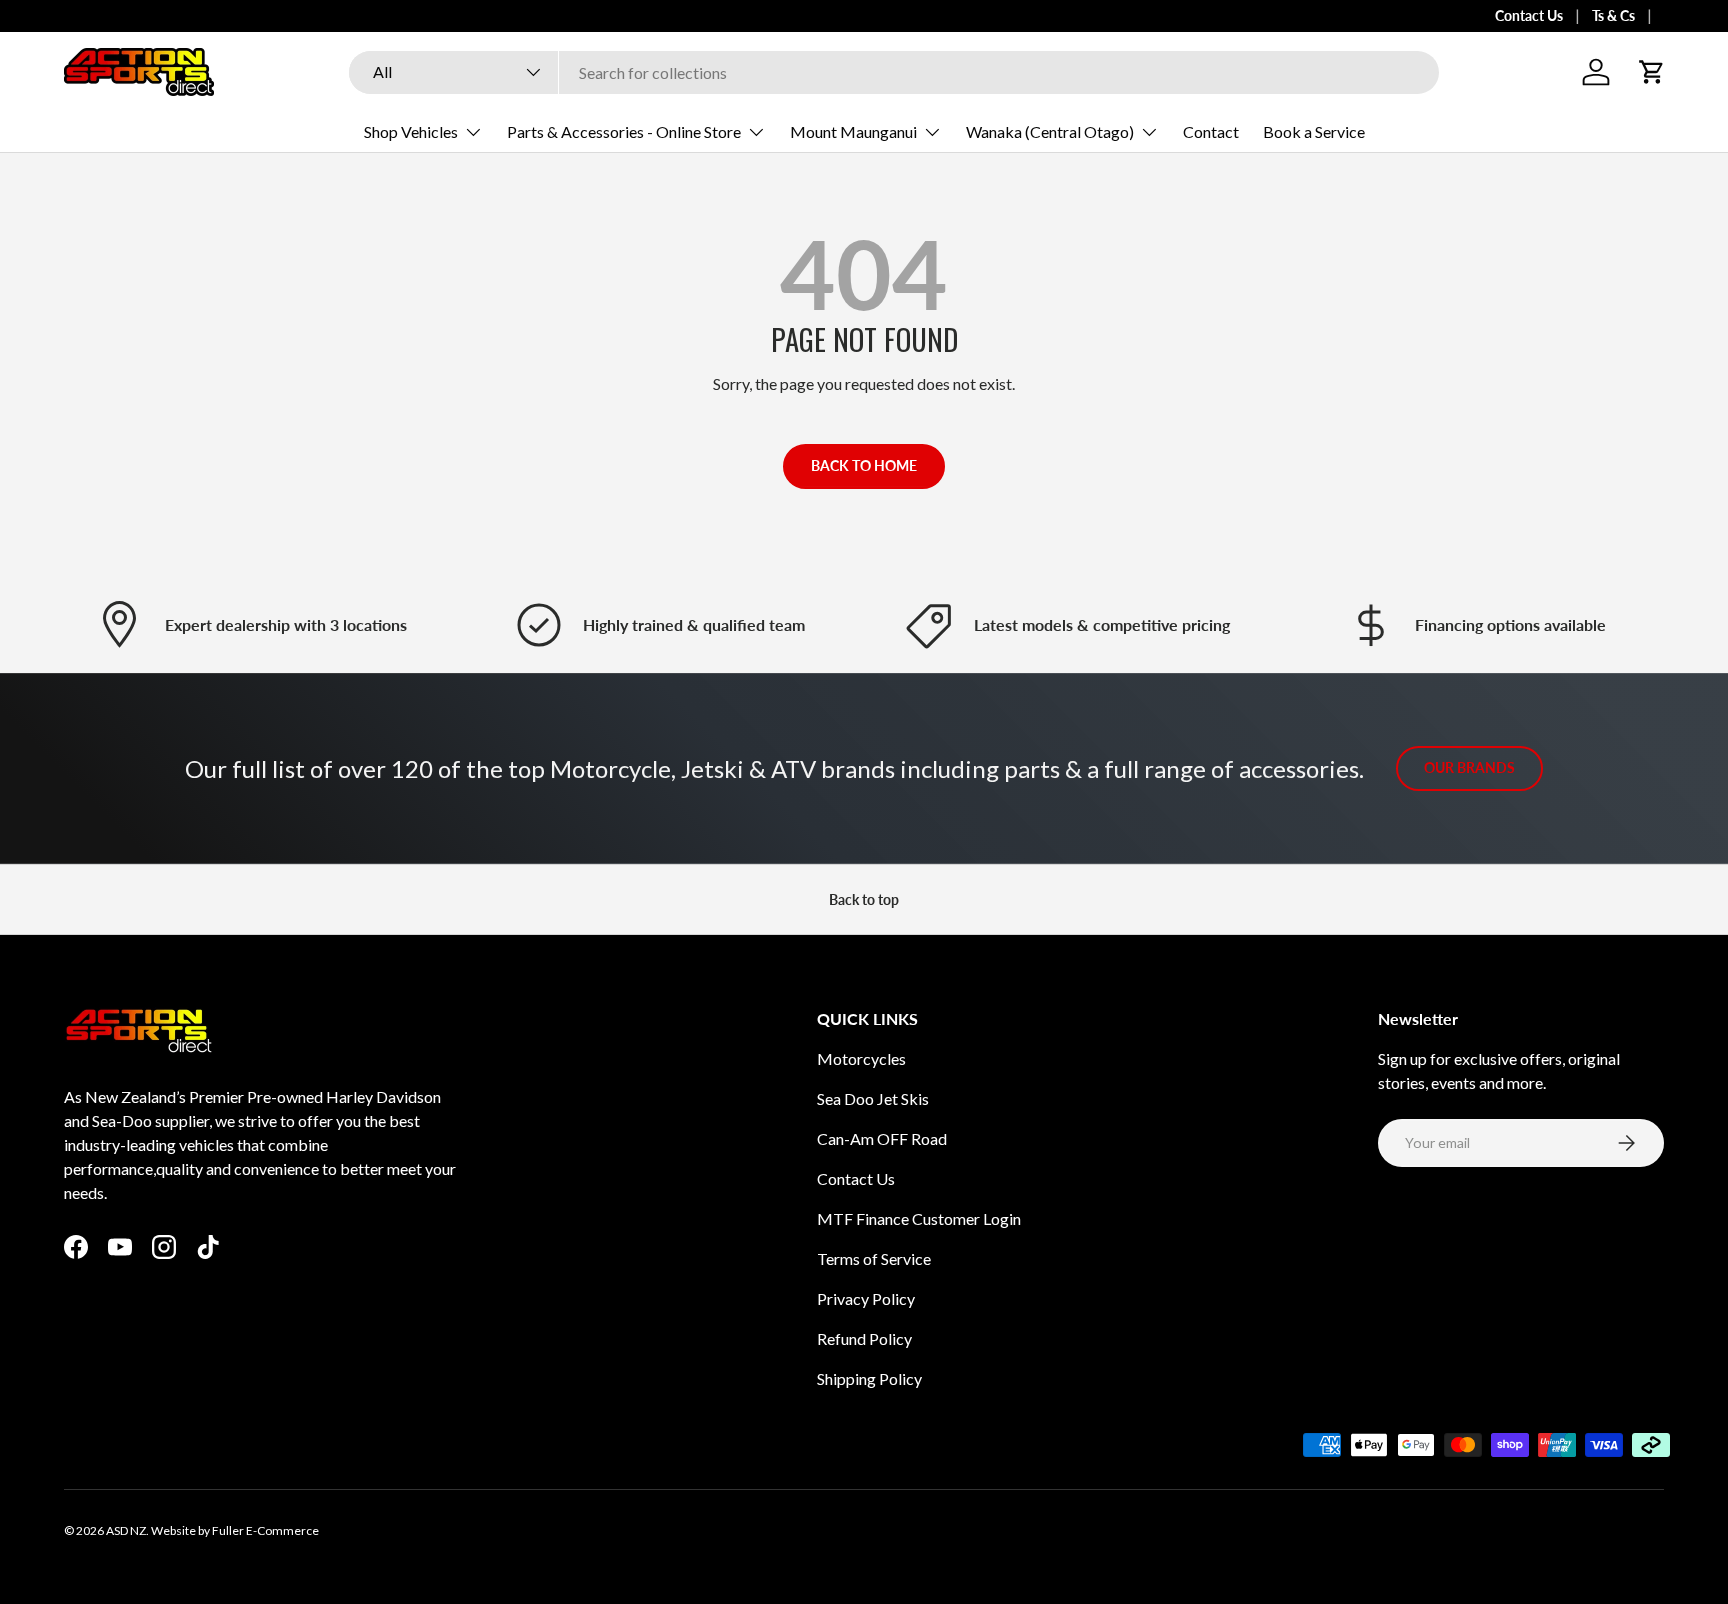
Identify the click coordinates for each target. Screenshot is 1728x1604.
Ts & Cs (1613, 15)
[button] (1652, 72)
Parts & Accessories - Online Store (624, 131)
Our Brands (1469, 767)
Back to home (864, 465)
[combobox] (894, 72)
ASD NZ (126, 1530)
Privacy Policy (866, 1298)
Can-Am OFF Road (882, 1138)
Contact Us (1529, 15)
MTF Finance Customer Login (919, 1218)
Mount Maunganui (853, 131)
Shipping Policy (869, 1378)
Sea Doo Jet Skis (873, 1098)
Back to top (864, 899)
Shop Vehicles (411, 131)
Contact (1211, 131)
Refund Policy (864, 1338)
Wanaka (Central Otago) (1050, 131)
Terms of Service (874, 1258)
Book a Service (1314, 131)
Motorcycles (861, 1058)
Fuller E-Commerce (265, 1530)
